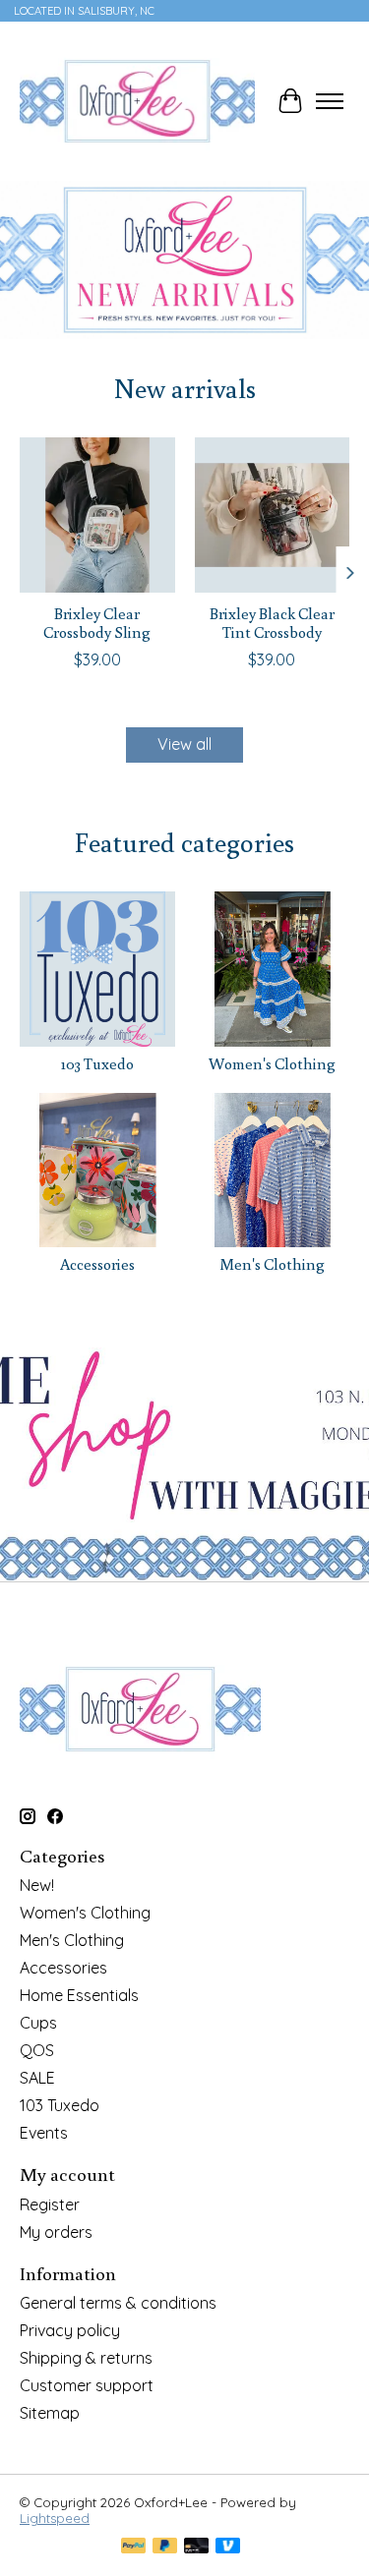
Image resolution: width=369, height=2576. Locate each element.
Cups (38, 2023)
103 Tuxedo (97, 1063)
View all (184, 744)
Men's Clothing (272, 1264)
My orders (56, 2232)
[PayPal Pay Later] (165, 2547)
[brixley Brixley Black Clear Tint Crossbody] (273, 515)
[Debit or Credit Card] (197, 2547)
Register (50, 2204)
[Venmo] (228, 2547)
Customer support (87, 2385)
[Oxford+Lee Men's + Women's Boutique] (137, 101)
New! (37, 1885)
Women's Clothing (272, 1063)
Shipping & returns (86, 2358)
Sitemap (50, 2413)
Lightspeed (55, 2518)
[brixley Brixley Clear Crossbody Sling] (97, 515)
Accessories (97, 1264)
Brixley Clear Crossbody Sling (97, 623)
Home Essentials (79, 1995)
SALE (37, 2078)
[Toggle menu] (330, 101)
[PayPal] (134, 2547)
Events (44, 2133)
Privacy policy (70, 2330)
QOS (37, 2050)
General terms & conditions (118, 2303)
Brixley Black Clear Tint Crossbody (272, 623)
